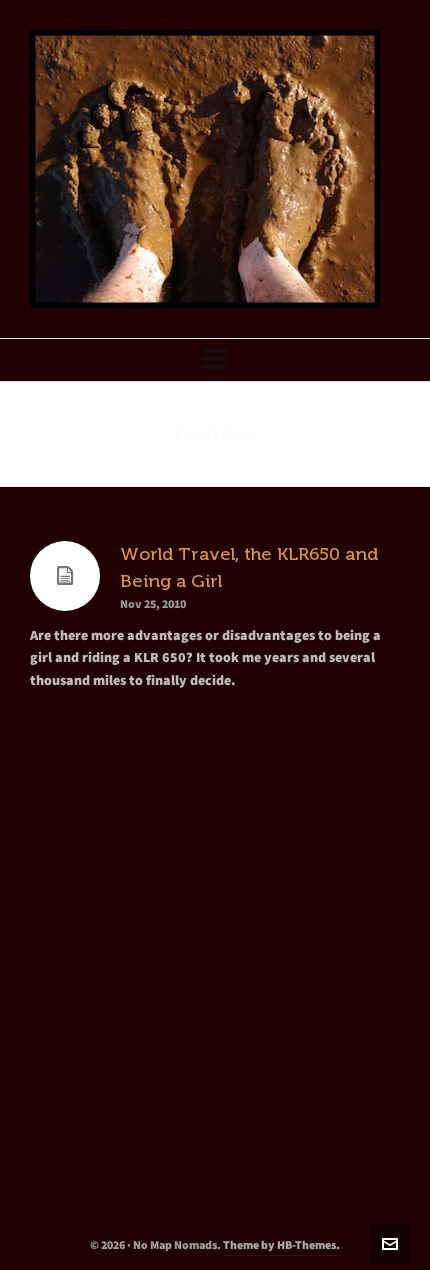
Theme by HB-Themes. (281, 1245)
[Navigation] (215, 360)
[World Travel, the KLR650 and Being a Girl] (65, 576)
